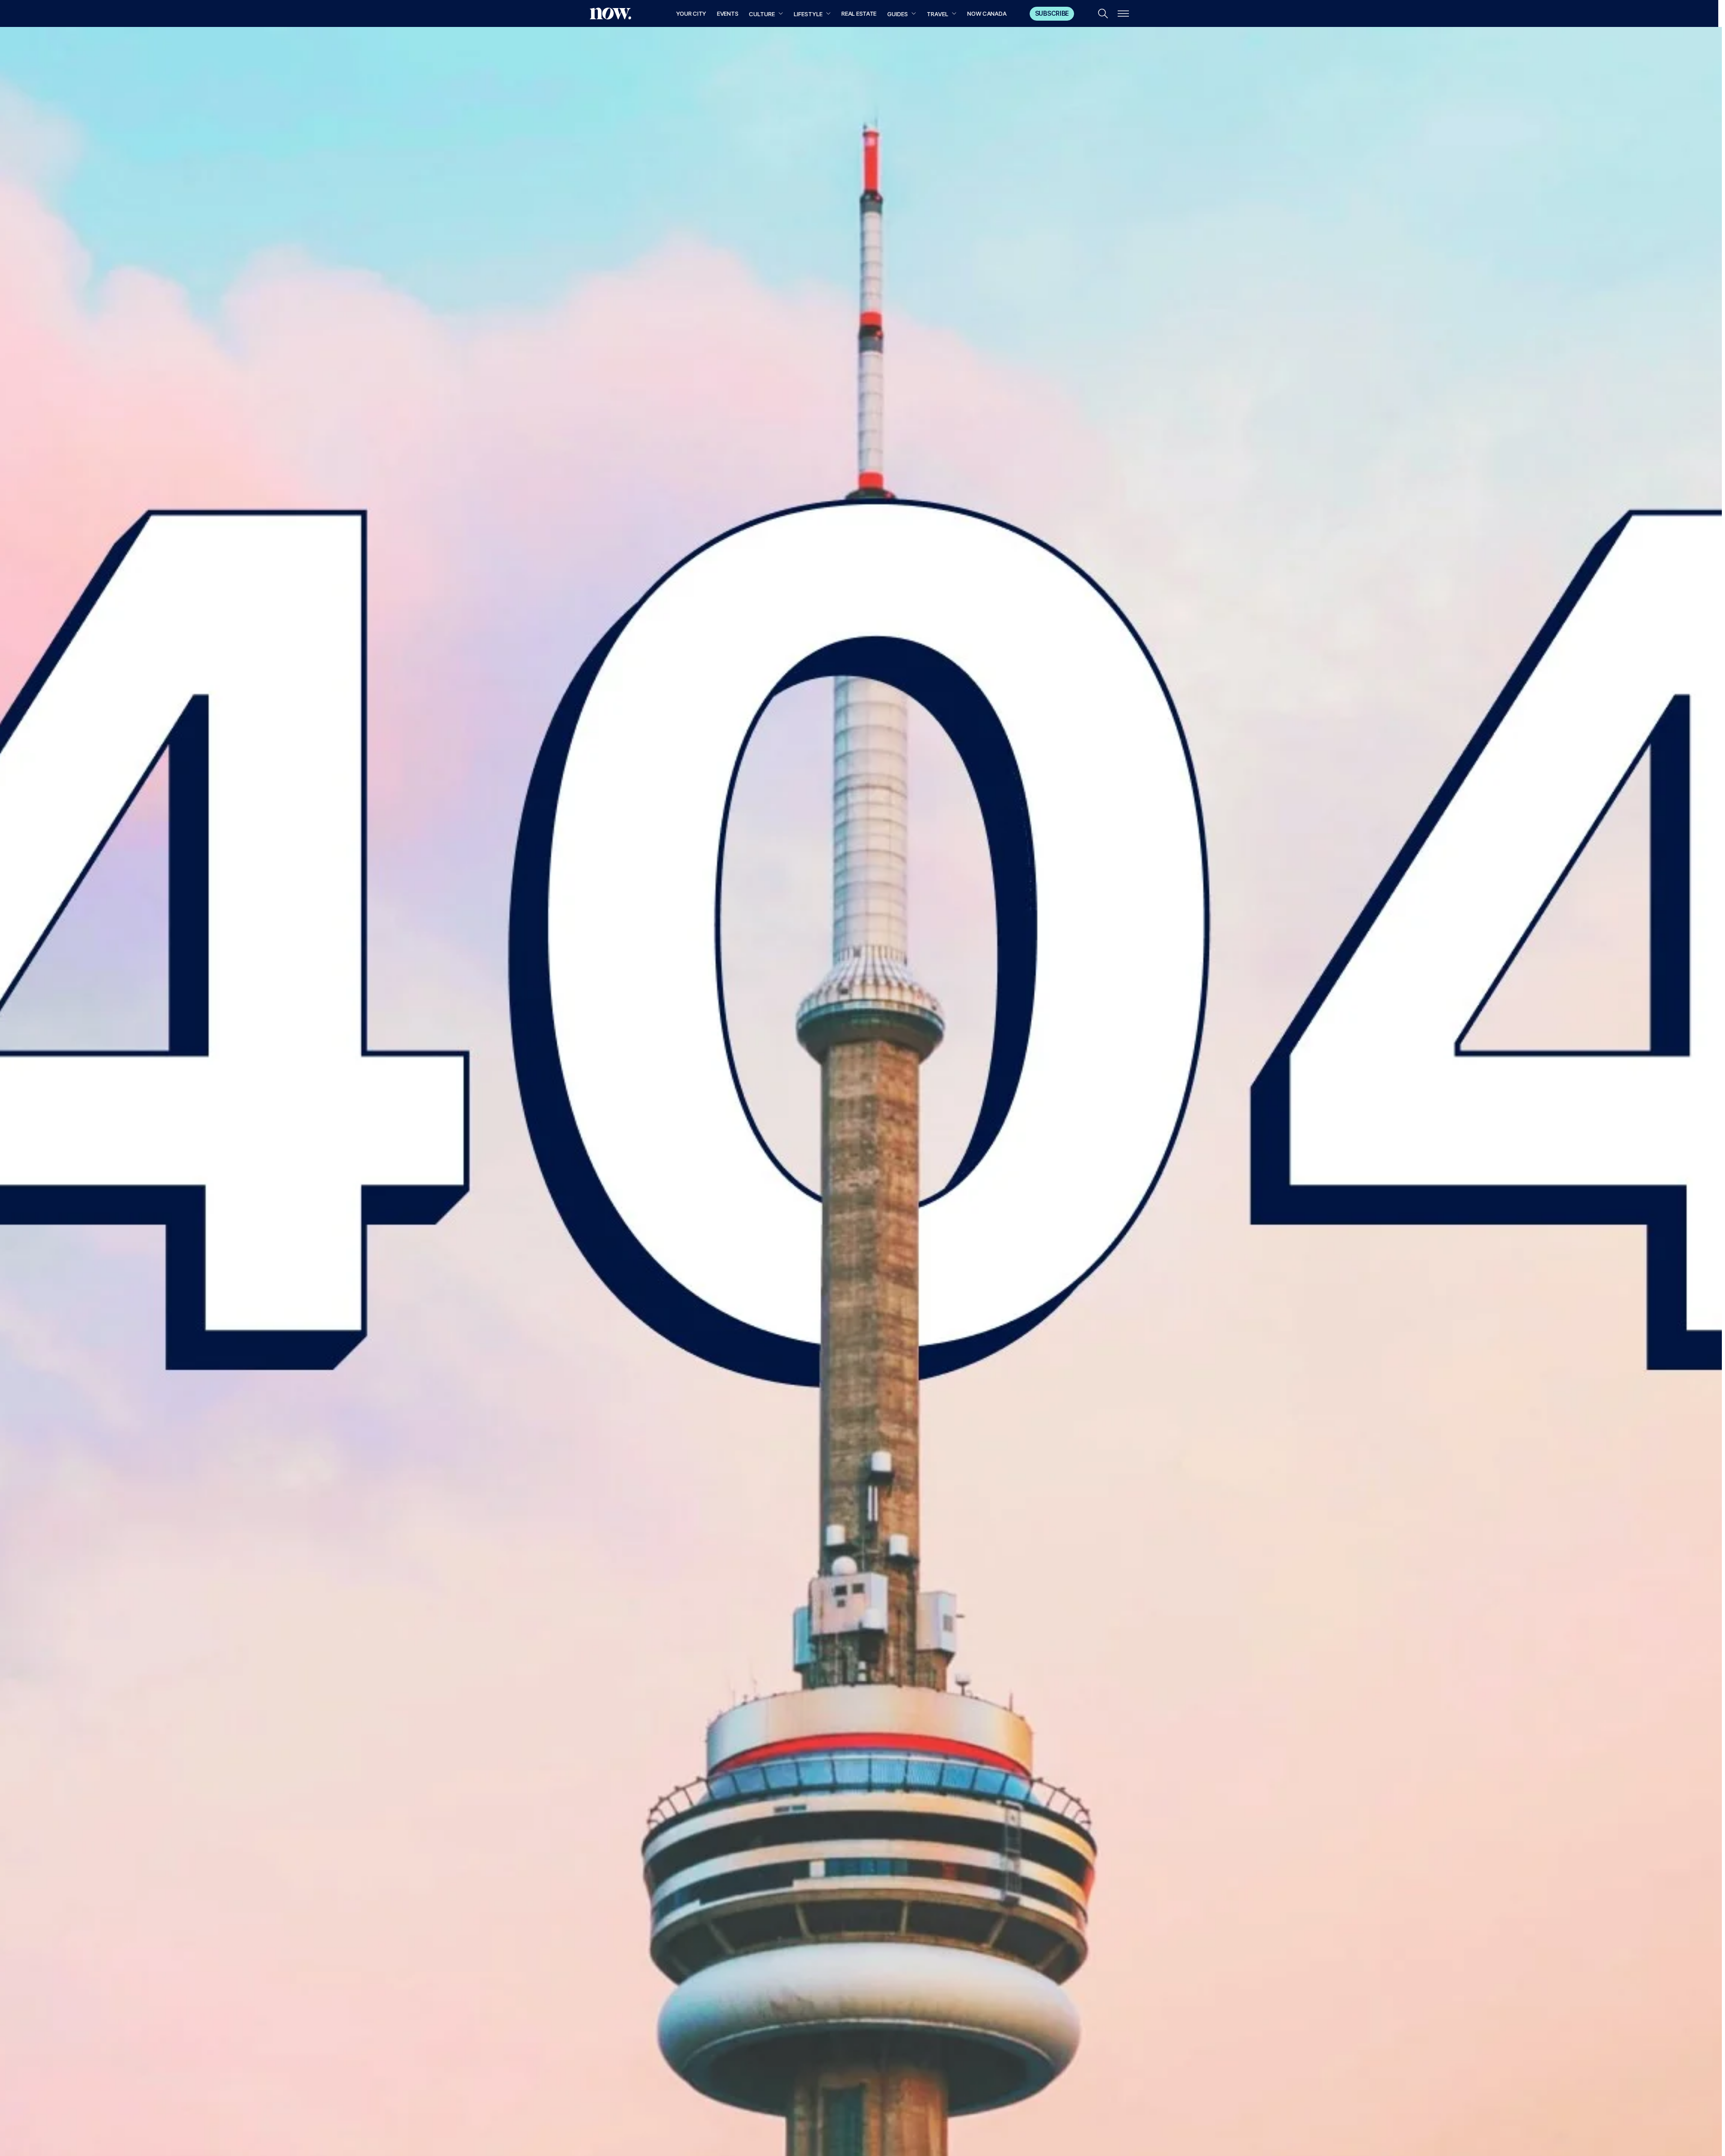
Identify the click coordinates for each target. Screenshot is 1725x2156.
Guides (898, 14)
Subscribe (1052, 13)
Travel (938, 14)
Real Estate (859, 13)
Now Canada (987, 13)
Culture (762, 14)
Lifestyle (808, 14)
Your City (691, 13)
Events (728, 13)
